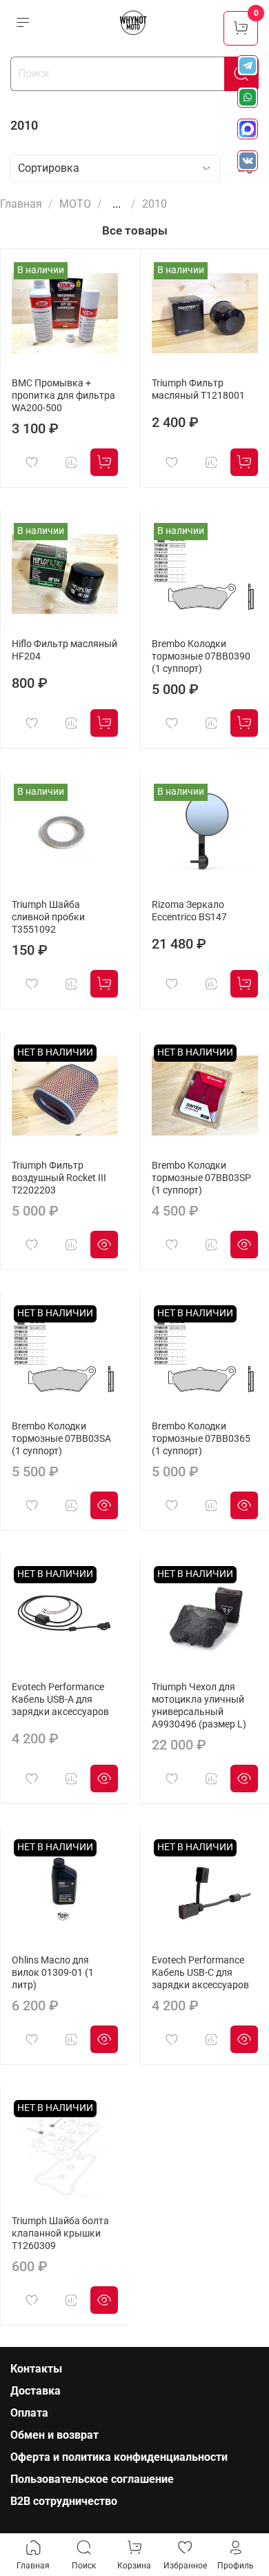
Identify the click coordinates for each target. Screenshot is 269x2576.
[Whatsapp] (248, 97)
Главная (21, 204)
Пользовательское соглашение (92, 2479)
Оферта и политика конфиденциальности (119, 2457)
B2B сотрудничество (64, 2501)
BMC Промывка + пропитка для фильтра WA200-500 (63, 396)
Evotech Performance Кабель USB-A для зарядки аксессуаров (60, 1700)
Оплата (29, 2413)
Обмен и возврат (54, 2435)
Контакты (36, 2369)
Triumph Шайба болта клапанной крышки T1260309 (60, 2233)
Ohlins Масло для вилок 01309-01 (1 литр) (53, 1973)
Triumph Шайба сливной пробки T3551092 (48, 917)
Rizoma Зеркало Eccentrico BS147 (189, 911)
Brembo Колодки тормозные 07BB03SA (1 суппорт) (61, 1439)
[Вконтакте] (248, 161)
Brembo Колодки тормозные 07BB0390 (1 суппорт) (201, 656)
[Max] (248, 129)
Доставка (36, 2391)
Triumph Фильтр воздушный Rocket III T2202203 (59, 1178)
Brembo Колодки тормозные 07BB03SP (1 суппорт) (201, 1178)
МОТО (75, 204)
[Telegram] (248, 66)
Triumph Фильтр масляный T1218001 (198, 389)
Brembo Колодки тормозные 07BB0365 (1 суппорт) (201, 1439)
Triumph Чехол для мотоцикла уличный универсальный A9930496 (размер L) (199, 1706)
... (117, 204)
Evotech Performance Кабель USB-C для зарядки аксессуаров (200, 1973)
